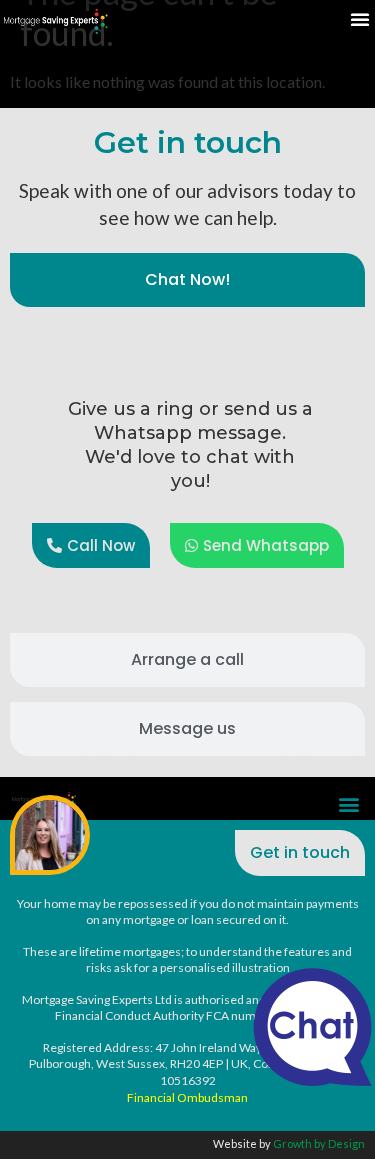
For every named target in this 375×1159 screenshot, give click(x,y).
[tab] (187, 280)
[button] (348, 803)
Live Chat (312, 1026)
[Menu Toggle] (360, 19)
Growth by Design (319, 1143)
